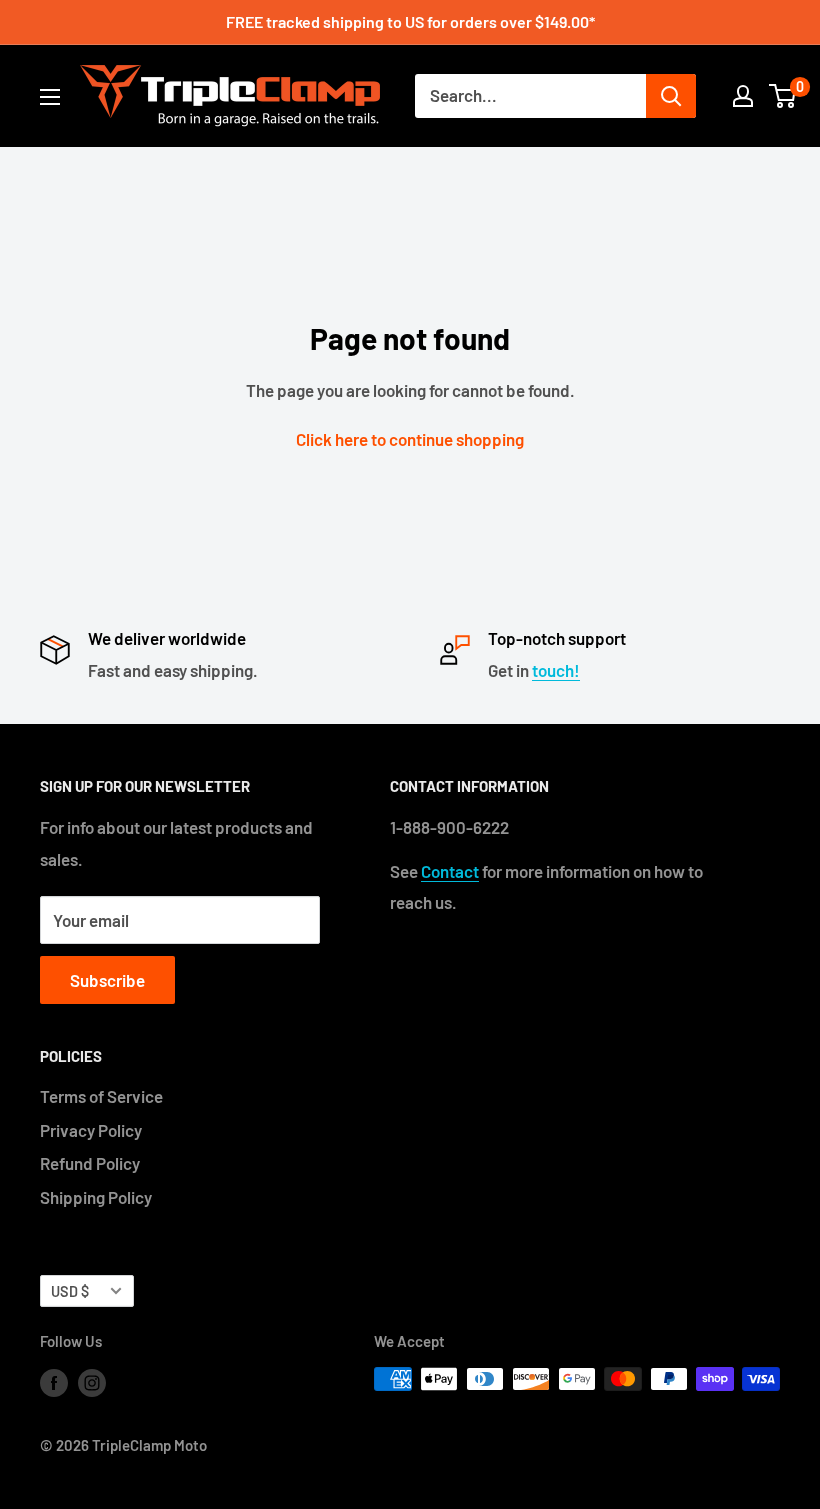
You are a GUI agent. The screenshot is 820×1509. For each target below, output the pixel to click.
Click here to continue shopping (410, 439)
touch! (556, 670)
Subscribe (107, 980)
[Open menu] (50, 97)
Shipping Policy (96, 1197)
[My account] (743, 96)
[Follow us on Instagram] (92, 1382)
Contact (450, 871)
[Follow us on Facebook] (54, 1382)
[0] (783, 96)
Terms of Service (101, 1096)
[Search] (671, 96)
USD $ (70, 1291)
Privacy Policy (91, 1130)
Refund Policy (90, 1163)
